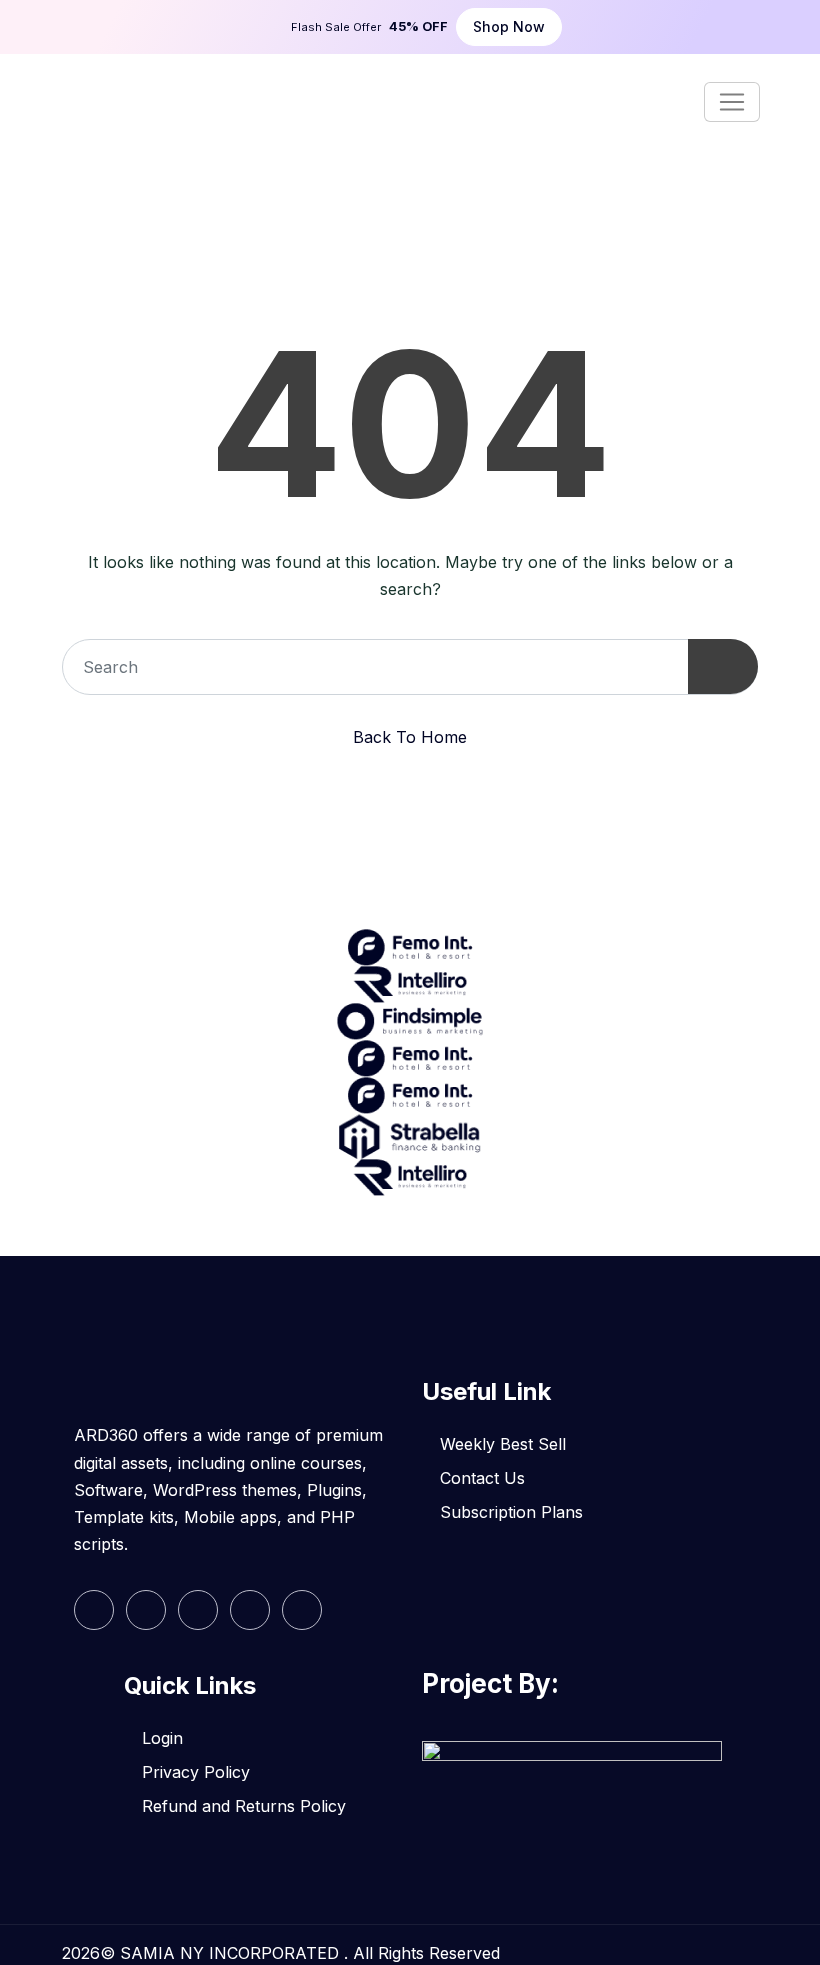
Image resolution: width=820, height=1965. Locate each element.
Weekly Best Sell (503, 1444)
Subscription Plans (511, 1512)
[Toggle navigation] (732, 102)
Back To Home (410, 737)
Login (162, 1738)
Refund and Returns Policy (244, 1806)
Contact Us (482, 1478)
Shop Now (509, 26)
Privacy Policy (196, 1772)
